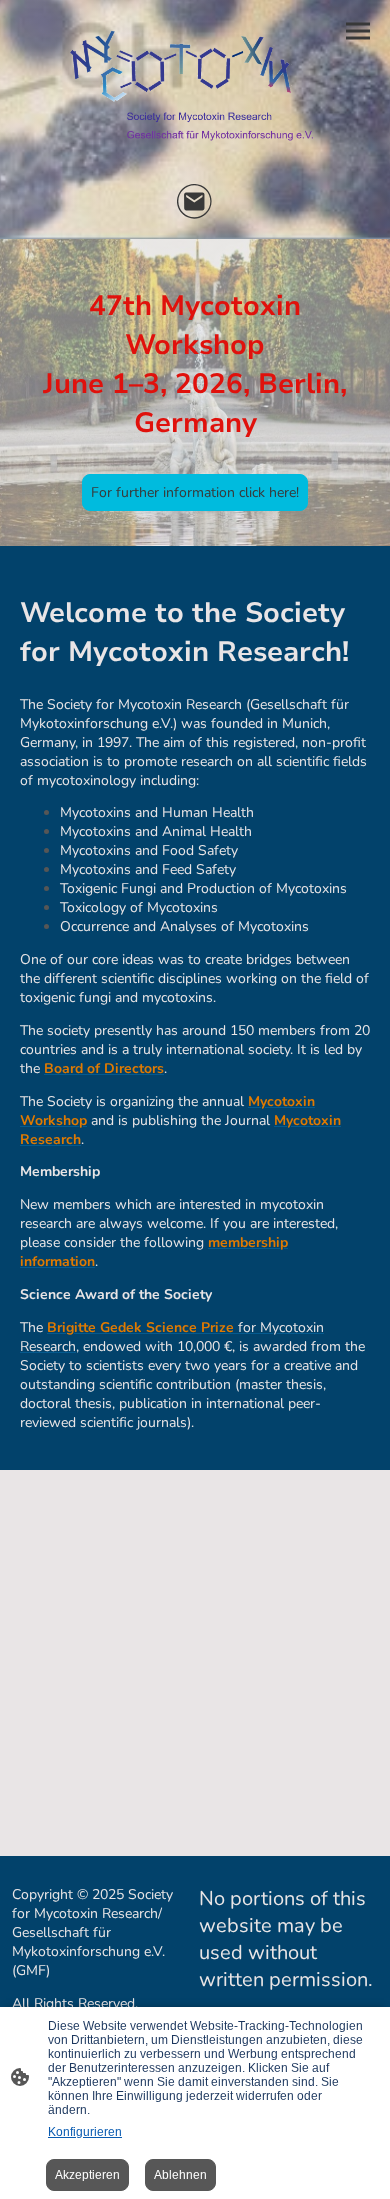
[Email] (195, 202)
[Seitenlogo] (195, 89)
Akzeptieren (87, 2175)
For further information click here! (195, 492)
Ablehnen (180, 2175)
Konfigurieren (85, 2132)
